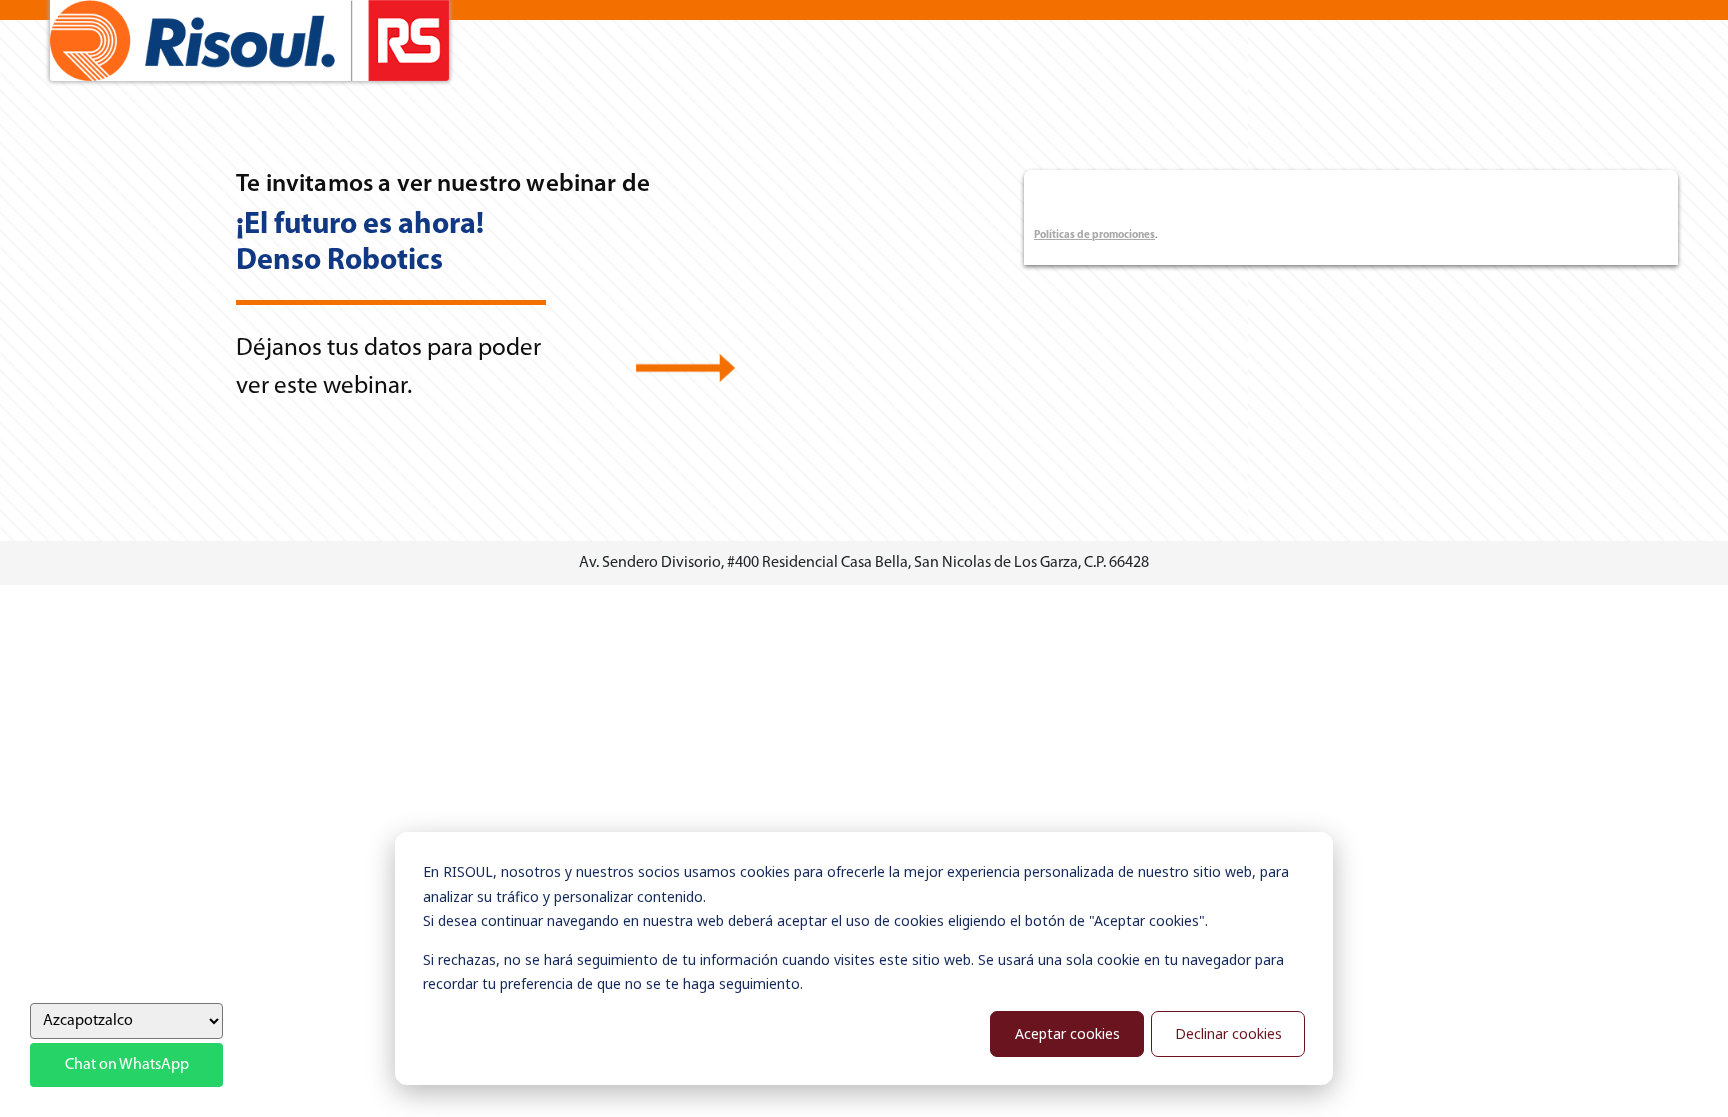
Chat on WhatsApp (127, 1065)
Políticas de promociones (1094, 235)
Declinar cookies (1228, 1033)
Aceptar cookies (1067, 1033)
